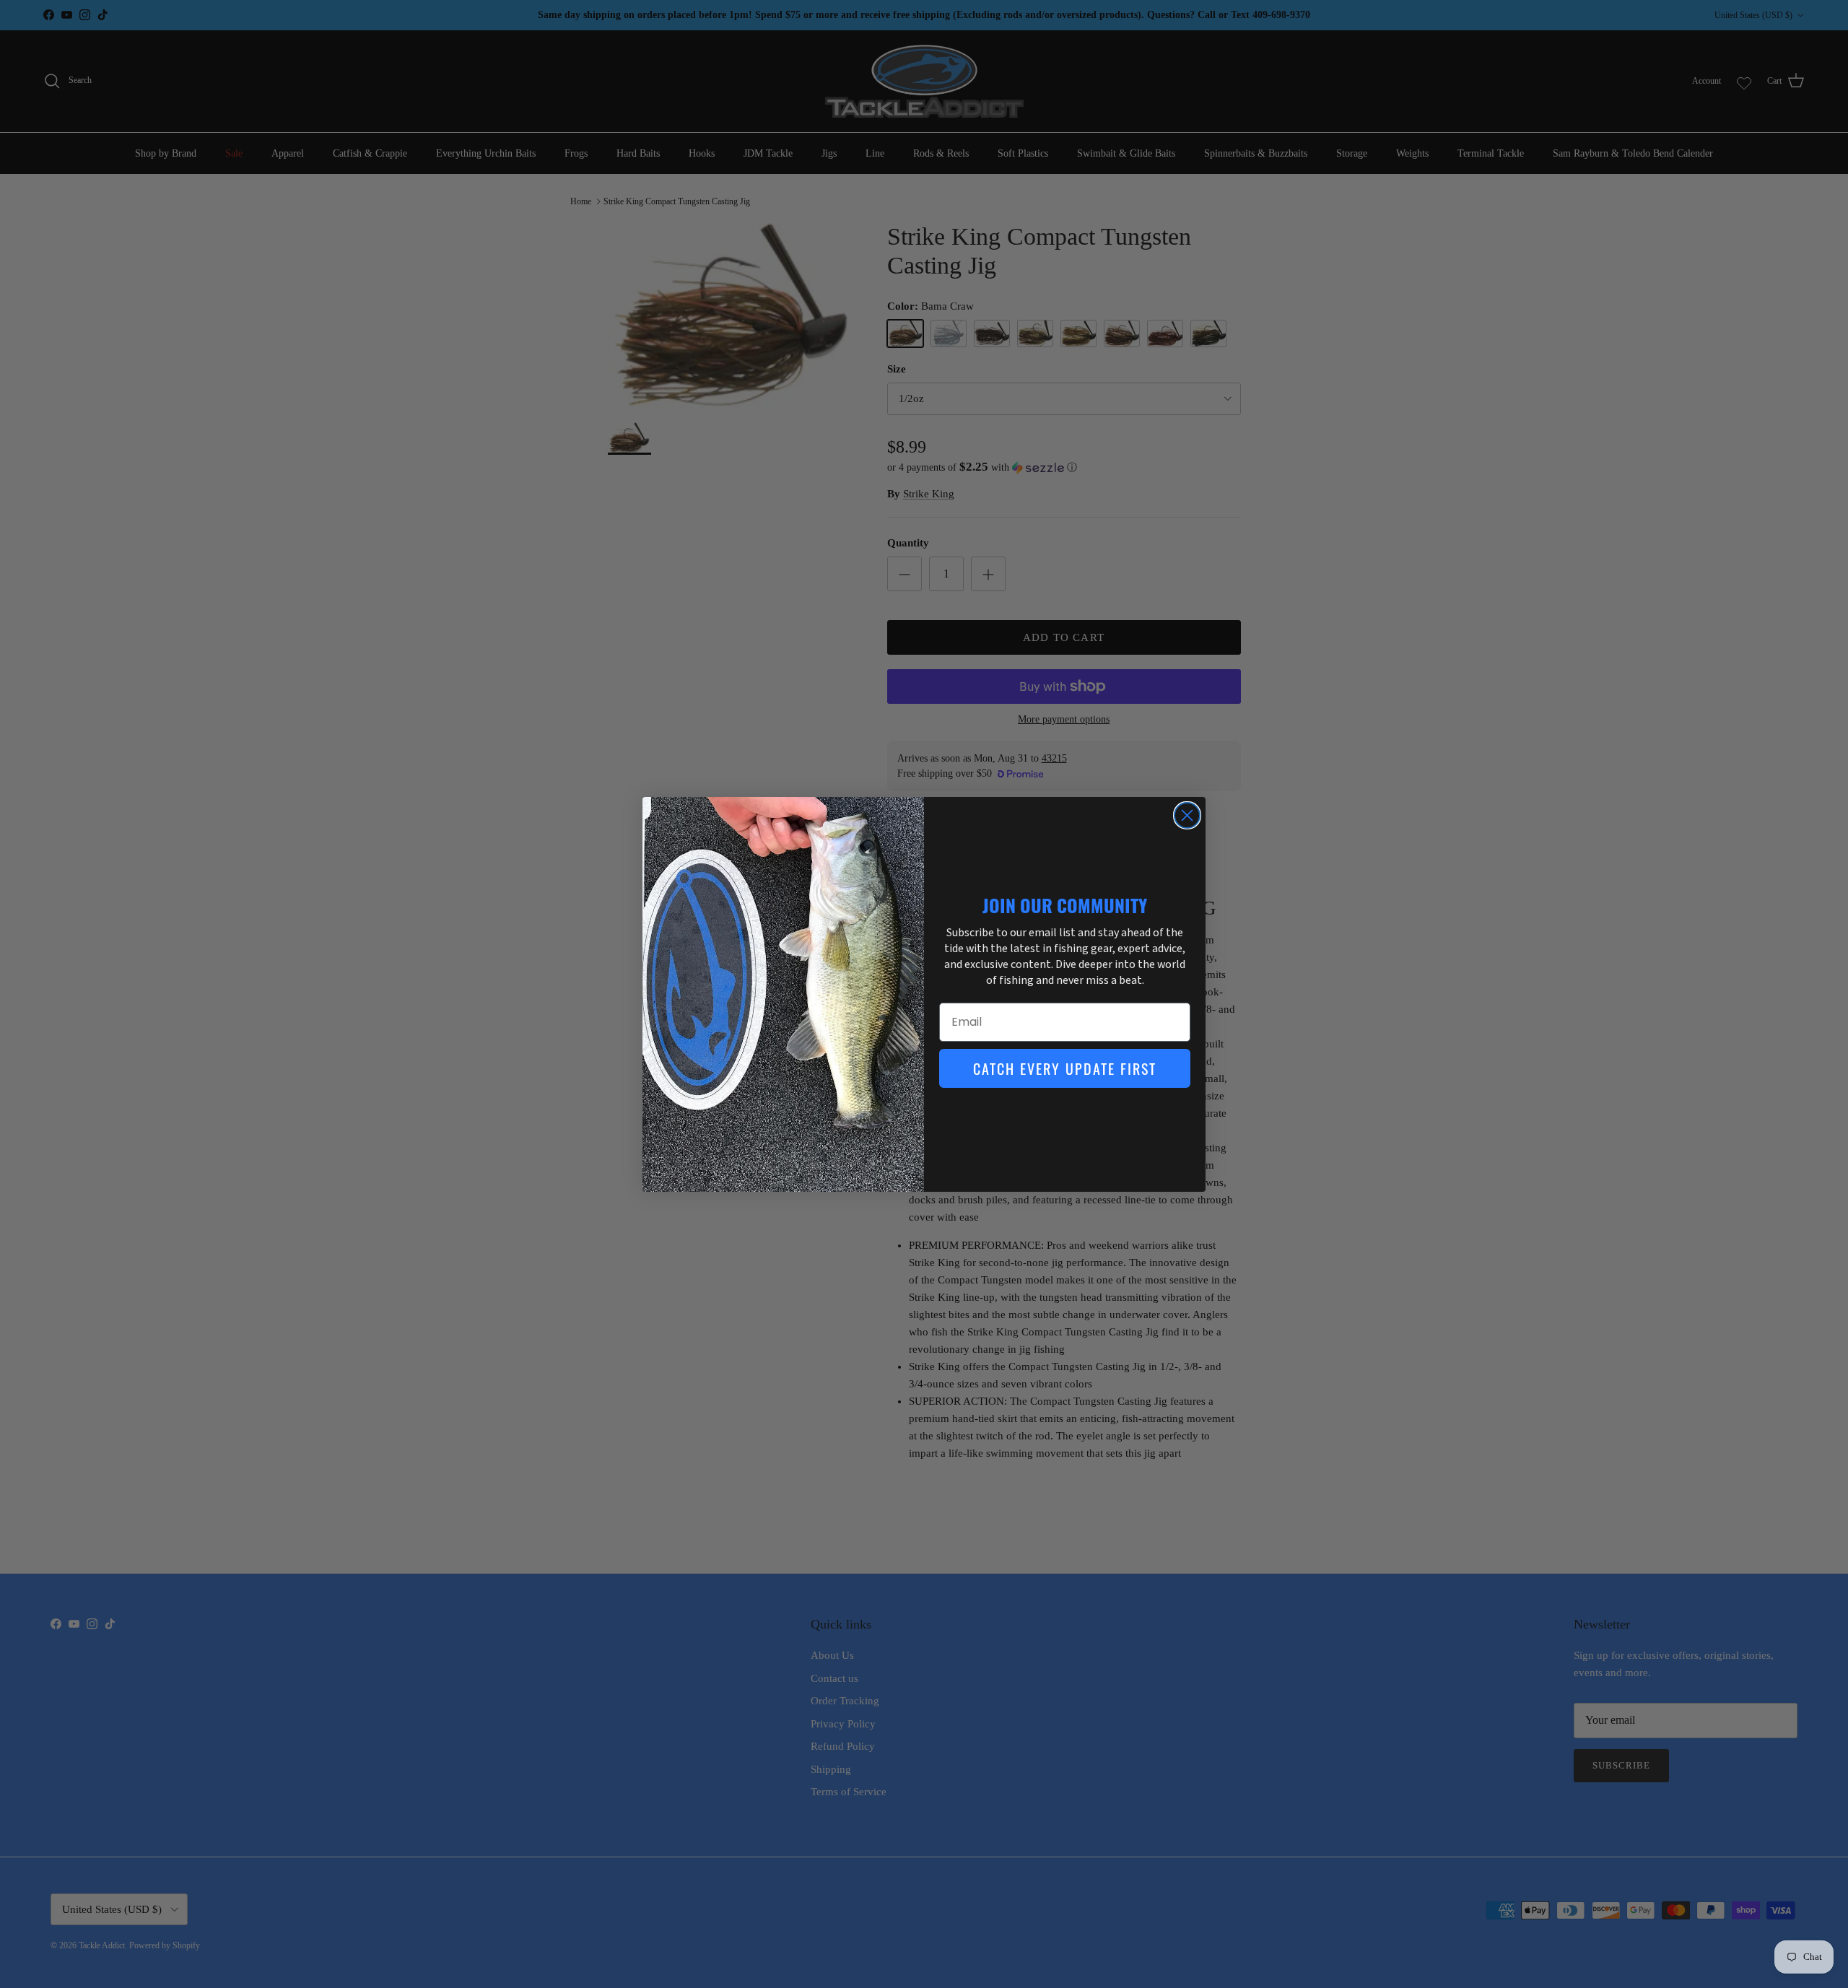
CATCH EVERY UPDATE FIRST (1065, 1068)
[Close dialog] (1187, 815)
